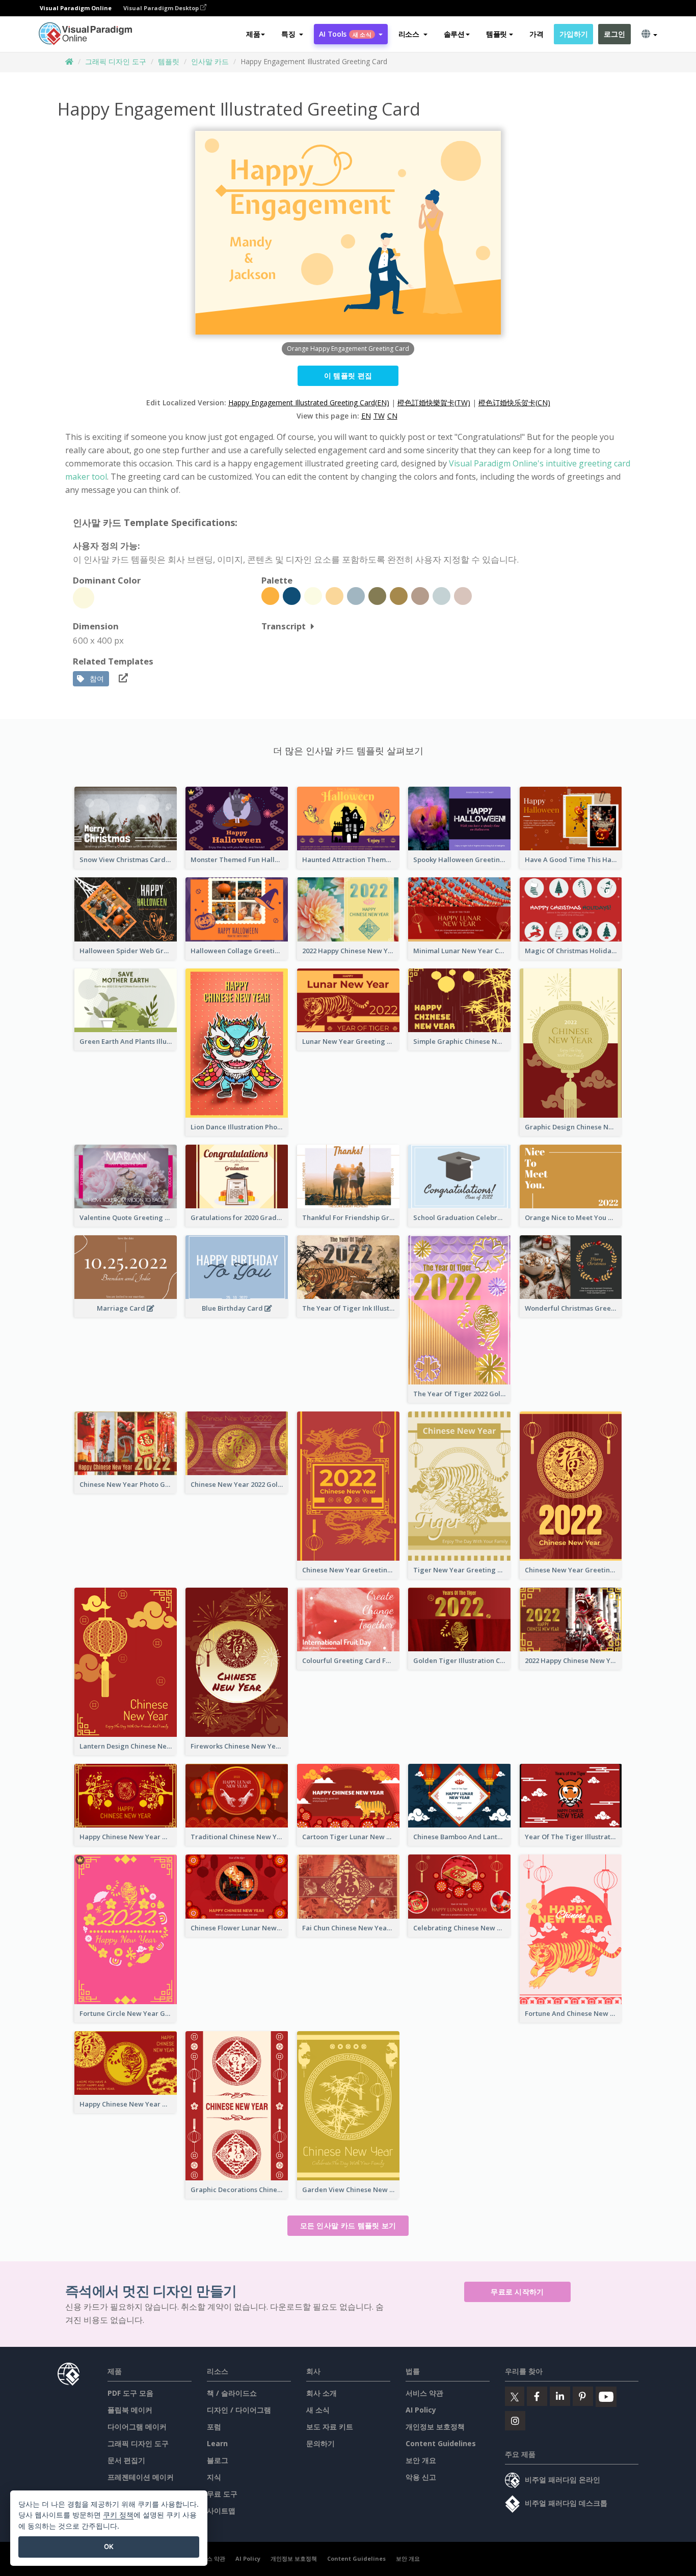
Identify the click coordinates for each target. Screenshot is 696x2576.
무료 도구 (222, 2494)
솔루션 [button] (454, 34)
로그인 (614, 34)
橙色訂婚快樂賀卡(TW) (434, 403)
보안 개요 (421, 2460)
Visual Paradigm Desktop (162, 8)
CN (392, 416)
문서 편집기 (126, 2460)
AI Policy (421, 2410)
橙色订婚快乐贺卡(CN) (514, 403)
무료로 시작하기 (517, 2292)
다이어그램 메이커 (137, 2427)
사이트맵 (221, 2511)
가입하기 (573, 34)
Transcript (284, 626)
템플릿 (169, 61)
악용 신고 (421, 2477)
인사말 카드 (210, 61)
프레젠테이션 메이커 (141, 2477)
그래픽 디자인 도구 (116, 61)
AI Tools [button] (345, 34)
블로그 (218, 2460)
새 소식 (318, 2410)
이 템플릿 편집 (348, 376)
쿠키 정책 (118, 2515)
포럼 (214, 2427)
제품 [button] (253, 34)
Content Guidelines (441, 2443)
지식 (214, 2477)
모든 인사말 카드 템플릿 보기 (348, 2225)
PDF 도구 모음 (130, 2393)
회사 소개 (322, 2393)
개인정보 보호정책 (435, 2427)
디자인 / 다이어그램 (239, 2410)
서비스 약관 (424, 2393)
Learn (217, 2443)
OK (109, 2546)
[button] (292, 34)
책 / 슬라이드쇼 (232, 2393)
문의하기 (320, 2443)
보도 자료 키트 (330, 2427)
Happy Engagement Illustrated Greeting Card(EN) (309, 403)
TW (379, 416)
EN (366, 416)
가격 (536, 34)
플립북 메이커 (130, 2410)
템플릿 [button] (497, 34)
